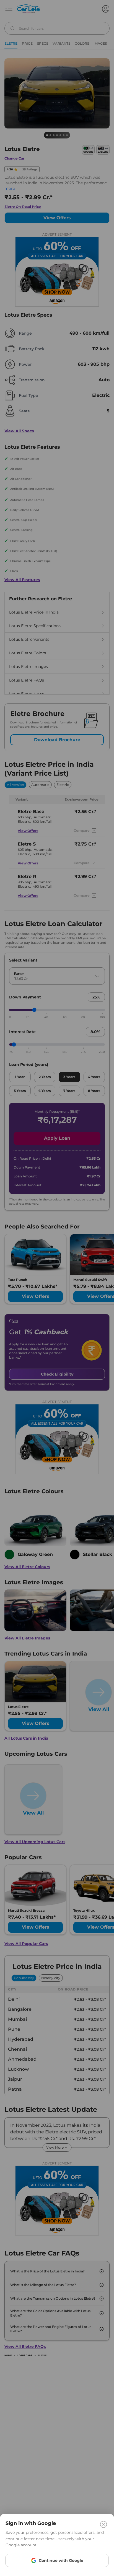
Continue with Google (61, 2560)
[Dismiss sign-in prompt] (57, 1288)
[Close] (103, 2524)
